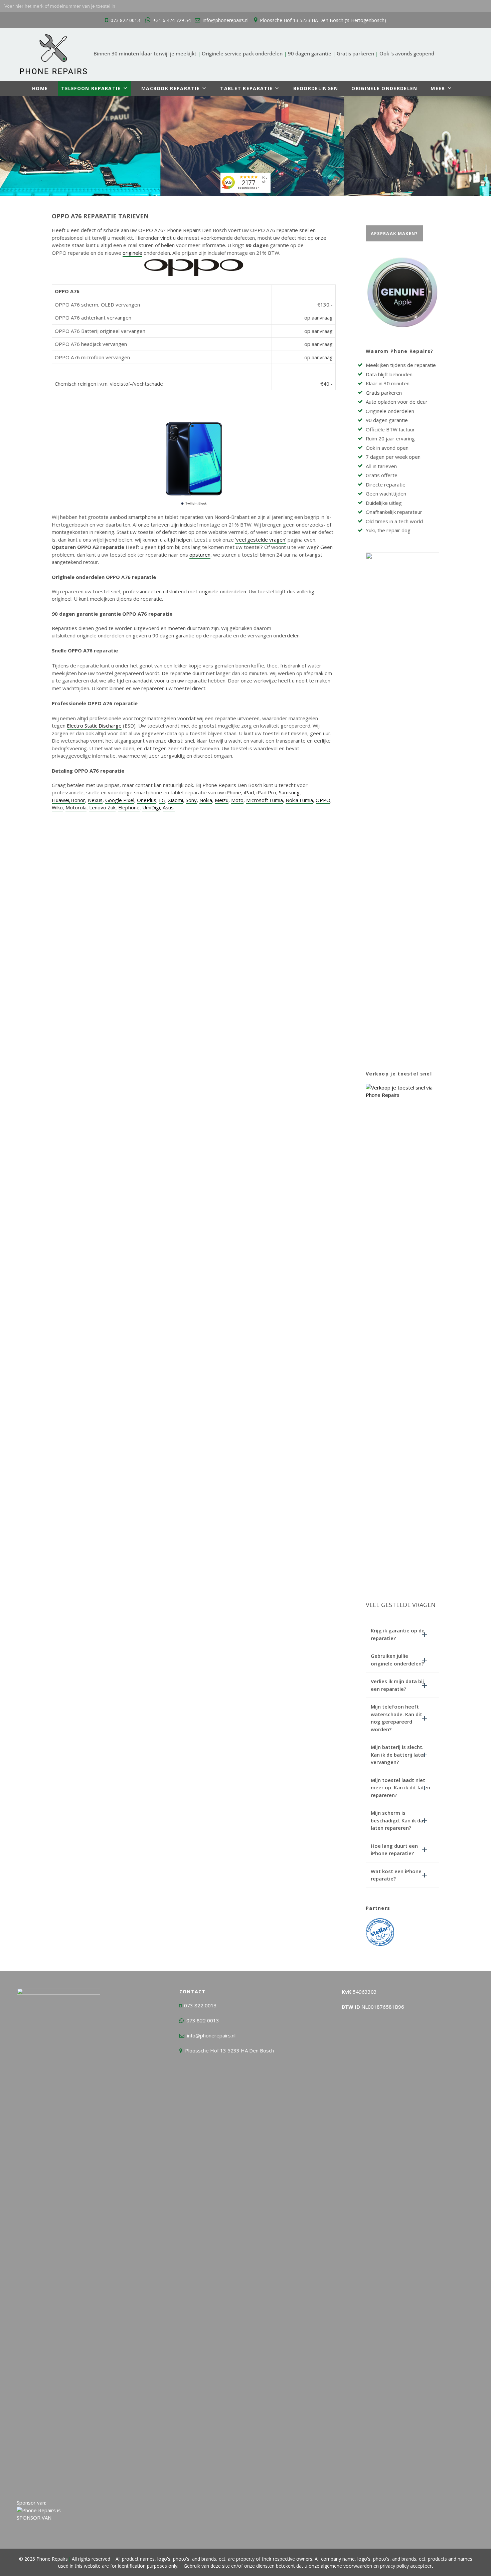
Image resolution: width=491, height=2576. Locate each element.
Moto (237, 800)
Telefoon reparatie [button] (91, 88)
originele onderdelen (222, 591)
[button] (402, 1634)
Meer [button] (438, 88)
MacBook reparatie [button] (171, 88)
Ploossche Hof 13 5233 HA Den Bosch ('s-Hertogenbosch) (323, 20)
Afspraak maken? (394, 233)
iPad (249, 792)
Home (40, 88)
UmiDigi (151, 807)
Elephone (129, 807)
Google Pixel (120, 800)
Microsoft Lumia (265, 800)
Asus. (169, 807)
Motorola (76, 807)
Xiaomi (176, 800)
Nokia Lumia (299, 800)
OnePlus (147, 800)
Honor (78, 800)
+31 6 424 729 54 (172, 20)
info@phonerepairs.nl (226, 20)
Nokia (206, 800)
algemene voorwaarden (346, 2566)
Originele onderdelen (384, 88)
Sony (191, 800)
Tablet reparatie (246, 88)
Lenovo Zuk (102, 807)
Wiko (57, 807)
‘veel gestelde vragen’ (261, 540)
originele (132, 253)
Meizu (222, 800)
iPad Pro (266, 792)
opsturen (200, 555)
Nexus (95, 800)
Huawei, (61, 800)
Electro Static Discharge (94, 726)
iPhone (233, 792)
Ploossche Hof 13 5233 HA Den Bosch (229, 2050)
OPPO (323, 800)
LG (162, 800)
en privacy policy (390, 2566)
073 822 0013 (125, 20)
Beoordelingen (316, 88)
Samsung (289, 792)
